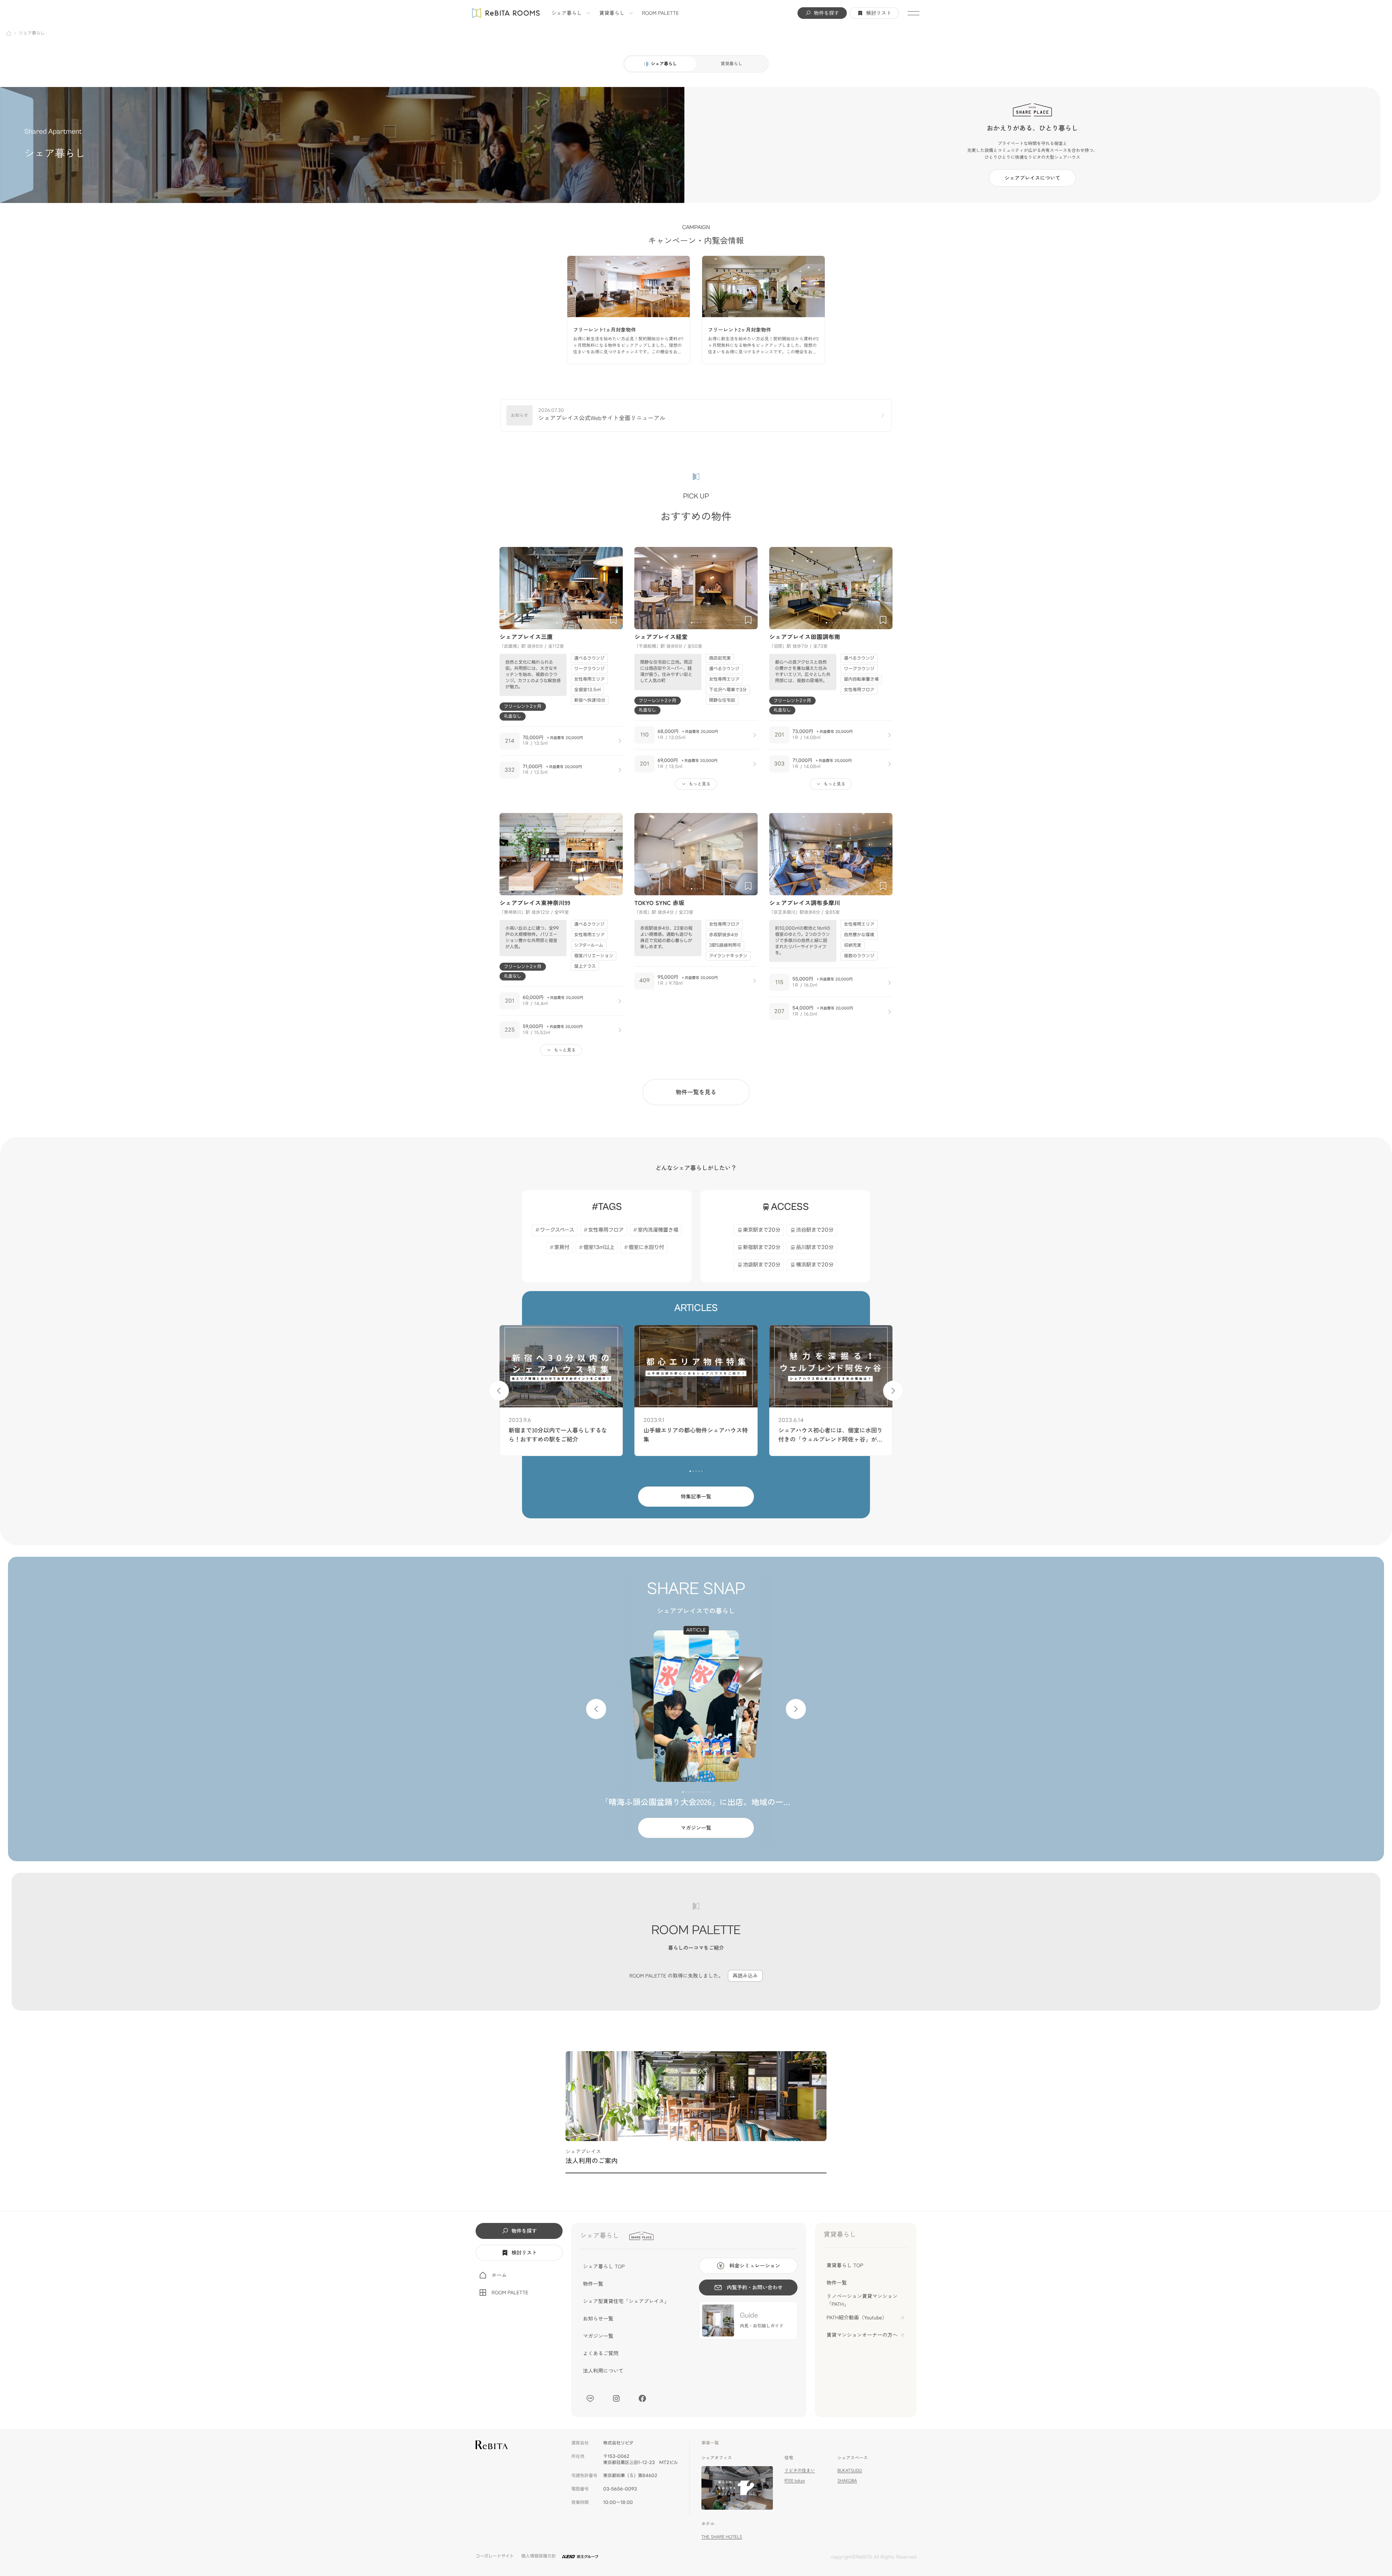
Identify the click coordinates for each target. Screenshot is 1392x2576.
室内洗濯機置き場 (658, 1230)
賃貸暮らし (612, 13)
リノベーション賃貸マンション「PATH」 (862, 2300)
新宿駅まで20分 (762, 1247)
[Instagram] (616, 2398)
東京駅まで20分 (762, 1230)
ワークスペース (557, 1230)
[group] (629, 310)
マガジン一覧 (696, 1828)
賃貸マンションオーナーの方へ (862, 2335)
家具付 (562, 1247)
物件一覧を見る (696, 1092)
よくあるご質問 (601, 2353)
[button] (557, 623)
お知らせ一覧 (598, 2319)
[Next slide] (614, 588)
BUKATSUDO (850, 2470)
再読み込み (745, 1976)
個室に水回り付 (646, 1247)
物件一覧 (593, 2284)
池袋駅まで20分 (762, 1265)
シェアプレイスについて (1032, 178)
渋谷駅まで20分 (815, 1230)
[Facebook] (642, 2398)
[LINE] (590, 2398)
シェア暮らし (567, 13)
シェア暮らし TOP (604, 2266)
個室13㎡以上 (599, 1247)
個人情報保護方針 (539, 2556)
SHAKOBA (847, 2480)
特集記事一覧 (696, 1497)
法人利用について (603, 2371)
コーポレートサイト (495, 2556)
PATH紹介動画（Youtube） (857, 2318)
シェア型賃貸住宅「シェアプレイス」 (626, 2301)
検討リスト (879, 13)
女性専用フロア (606, 1230)
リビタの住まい (800, 2470)
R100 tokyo (795, 2480)
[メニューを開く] (913, 13)
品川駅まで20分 (815, 1247)
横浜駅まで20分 (815, 1265)
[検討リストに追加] (613, 620)
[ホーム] (9, 33)
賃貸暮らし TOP (845, 2265)
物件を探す (826, 13)
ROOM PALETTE (660, 13)
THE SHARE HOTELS (722, 2537)
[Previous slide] (508, 588)
